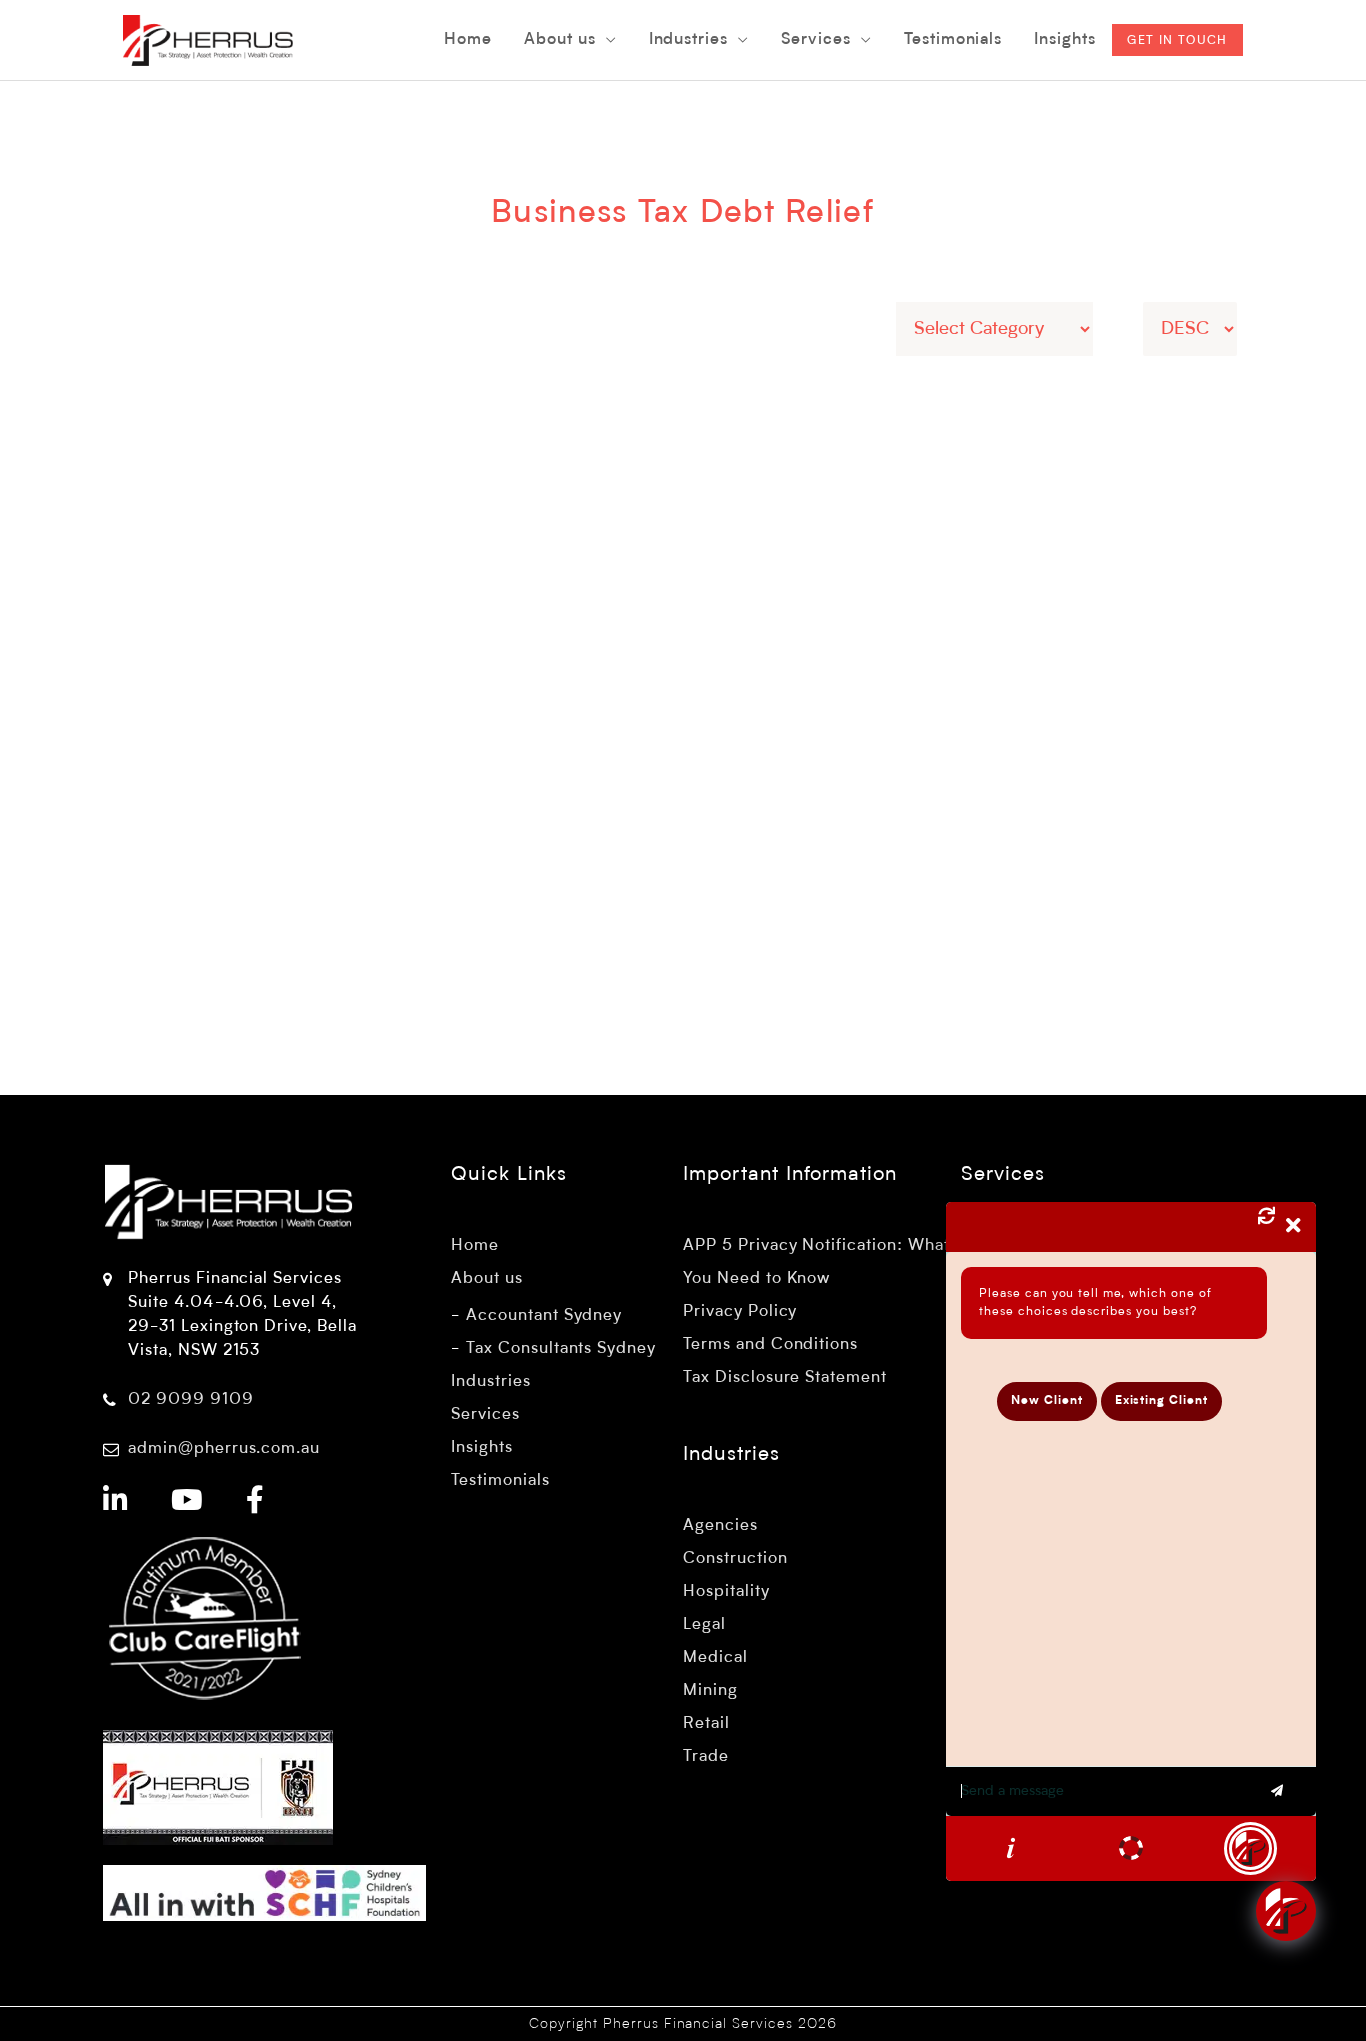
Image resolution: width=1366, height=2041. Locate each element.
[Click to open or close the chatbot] (1286, 1911)
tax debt (1142, 798)
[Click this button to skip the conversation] (1250, 1848)
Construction (735, 1559)
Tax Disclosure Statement (785, 1378)
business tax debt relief (1020, 798)
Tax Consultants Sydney (561, 1349)
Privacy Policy (740, 1312)
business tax (812, 822)
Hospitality (726, 1592)
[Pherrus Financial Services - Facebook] (255, 1503)
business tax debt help (848, 798)
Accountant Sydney (544, 1316)
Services (485, 1415)
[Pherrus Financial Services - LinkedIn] (116, 1503)
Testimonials (500, 1481)
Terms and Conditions (770, 1345)
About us (487, 1279)
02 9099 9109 (191, 1400)
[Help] (1011, 1848)
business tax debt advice (952, 822)
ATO (780, 774)
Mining (710, 1691)
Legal (704, 1625)
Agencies (720, 1526)
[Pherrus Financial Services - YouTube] (187, 1503)
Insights (482, 1448)
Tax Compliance (937, 774)
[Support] (1131, 1848)
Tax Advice (837, 774)
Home (475, 1246)
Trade (706, 1757)
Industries (491, 1382)
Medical (715, 1658)
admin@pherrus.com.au (224, 1449)
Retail (706, 1724)
